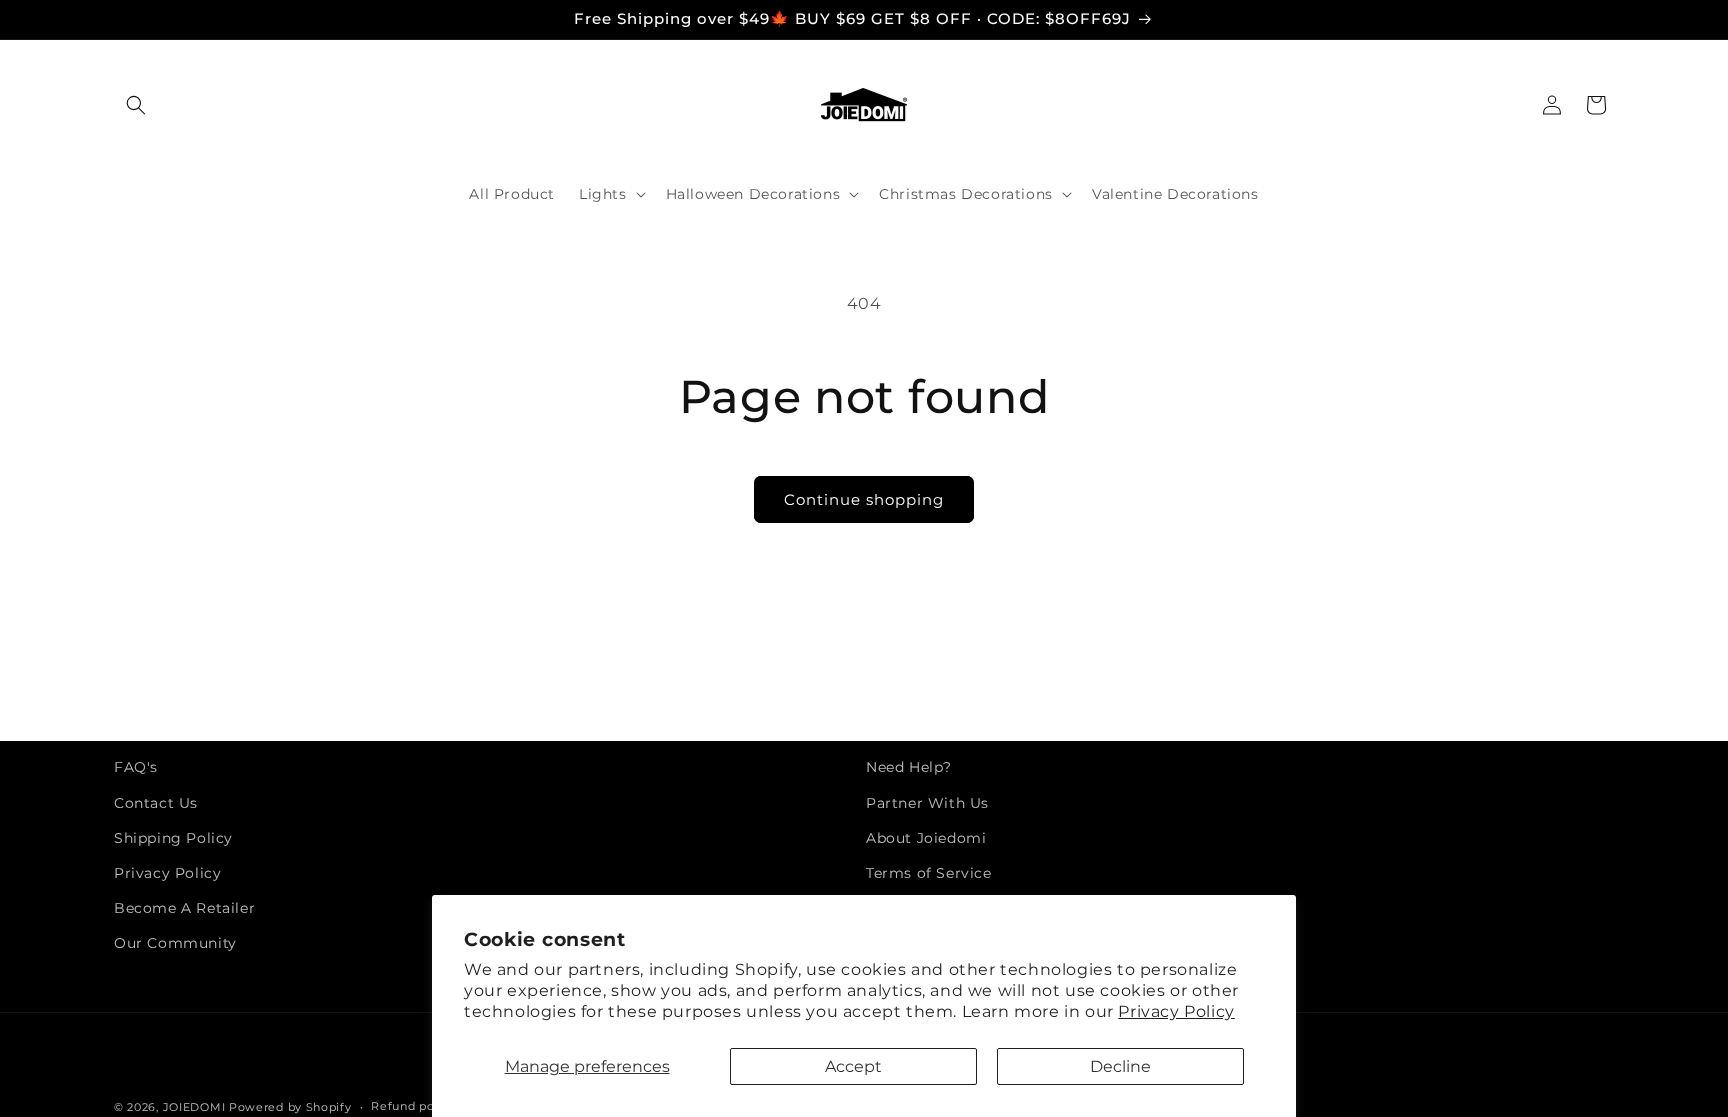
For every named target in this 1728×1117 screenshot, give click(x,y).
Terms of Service (929, 873)
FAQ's (136, 767)
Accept (853, 1066)
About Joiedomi (926, 838)
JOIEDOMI (194, 1107)
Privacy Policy (1176, 1011)
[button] (136, 105)
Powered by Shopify (290, 1107)
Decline (1120, 1066)
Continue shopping (864, 499)
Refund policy (413, 1106)
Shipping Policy (173, 838)
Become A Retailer (184, 908)
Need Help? (909, 767)
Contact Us (156, 803)
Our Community (175, 943)
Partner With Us (927, 803)
